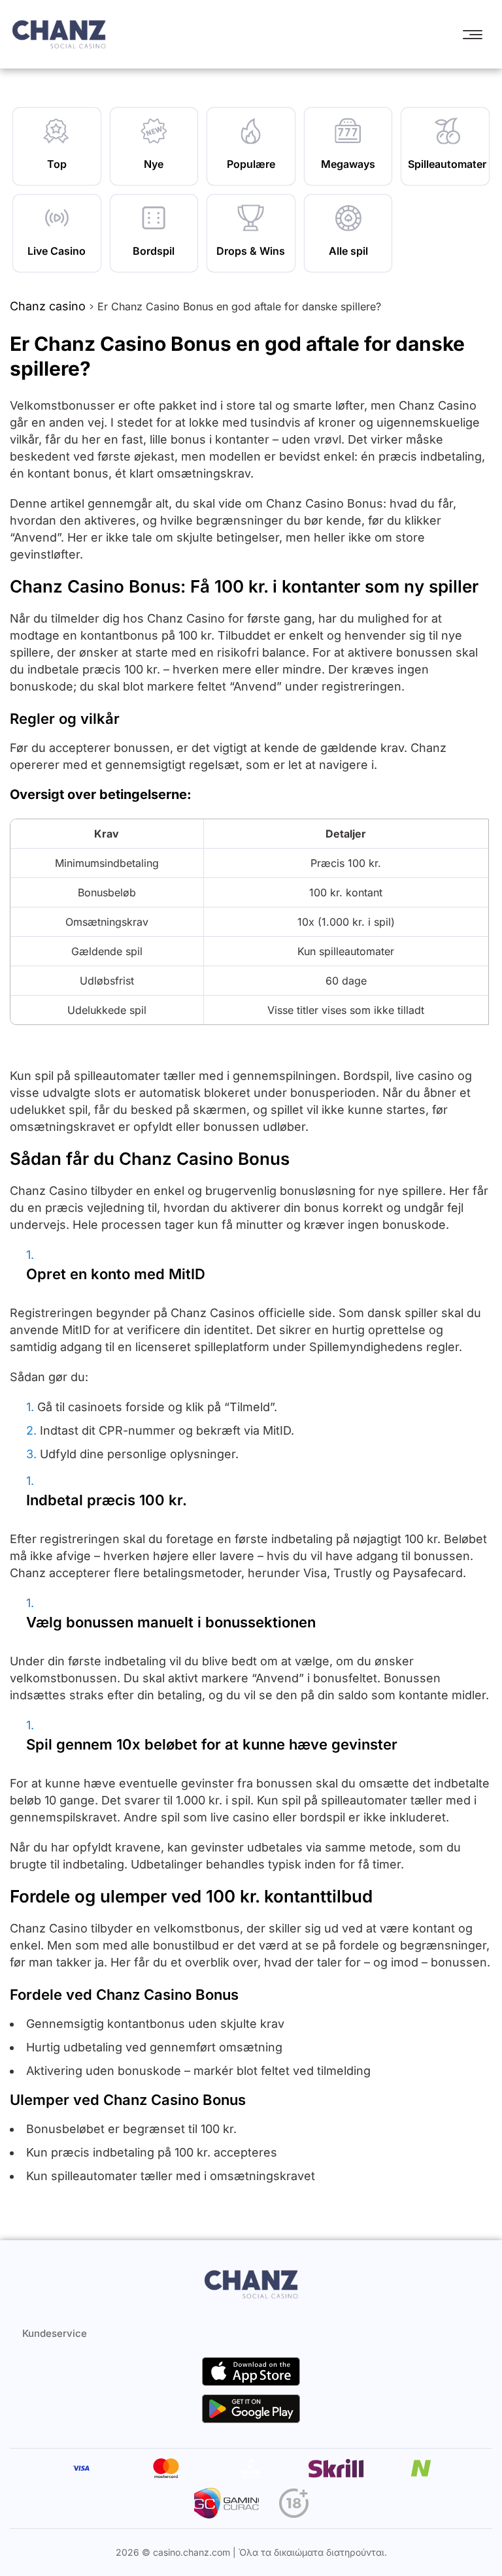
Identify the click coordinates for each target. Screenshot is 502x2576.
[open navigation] (476, 35)
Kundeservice (55, 2333)
